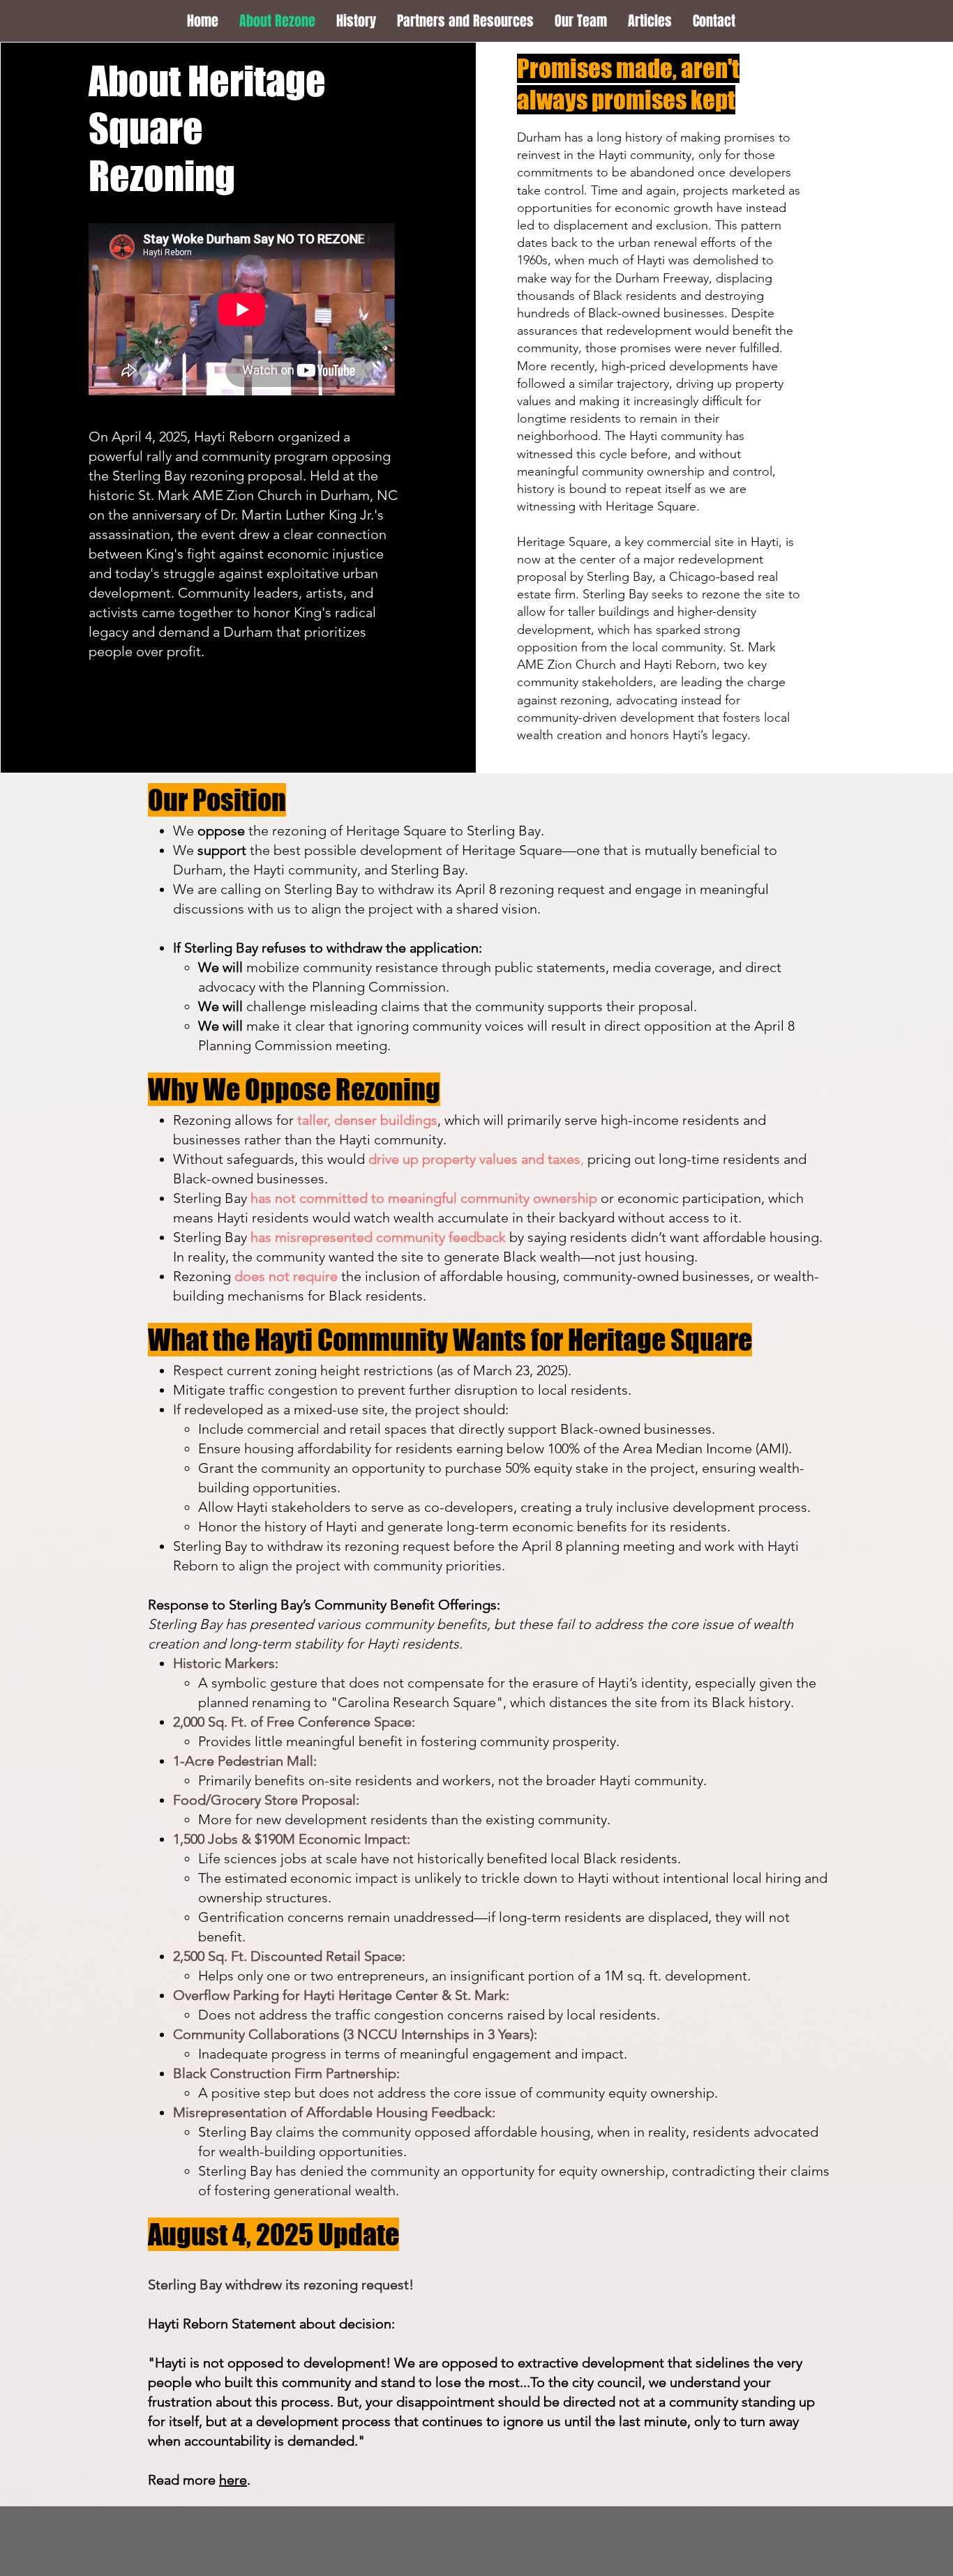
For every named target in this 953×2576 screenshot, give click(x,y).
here (233, 2480)
